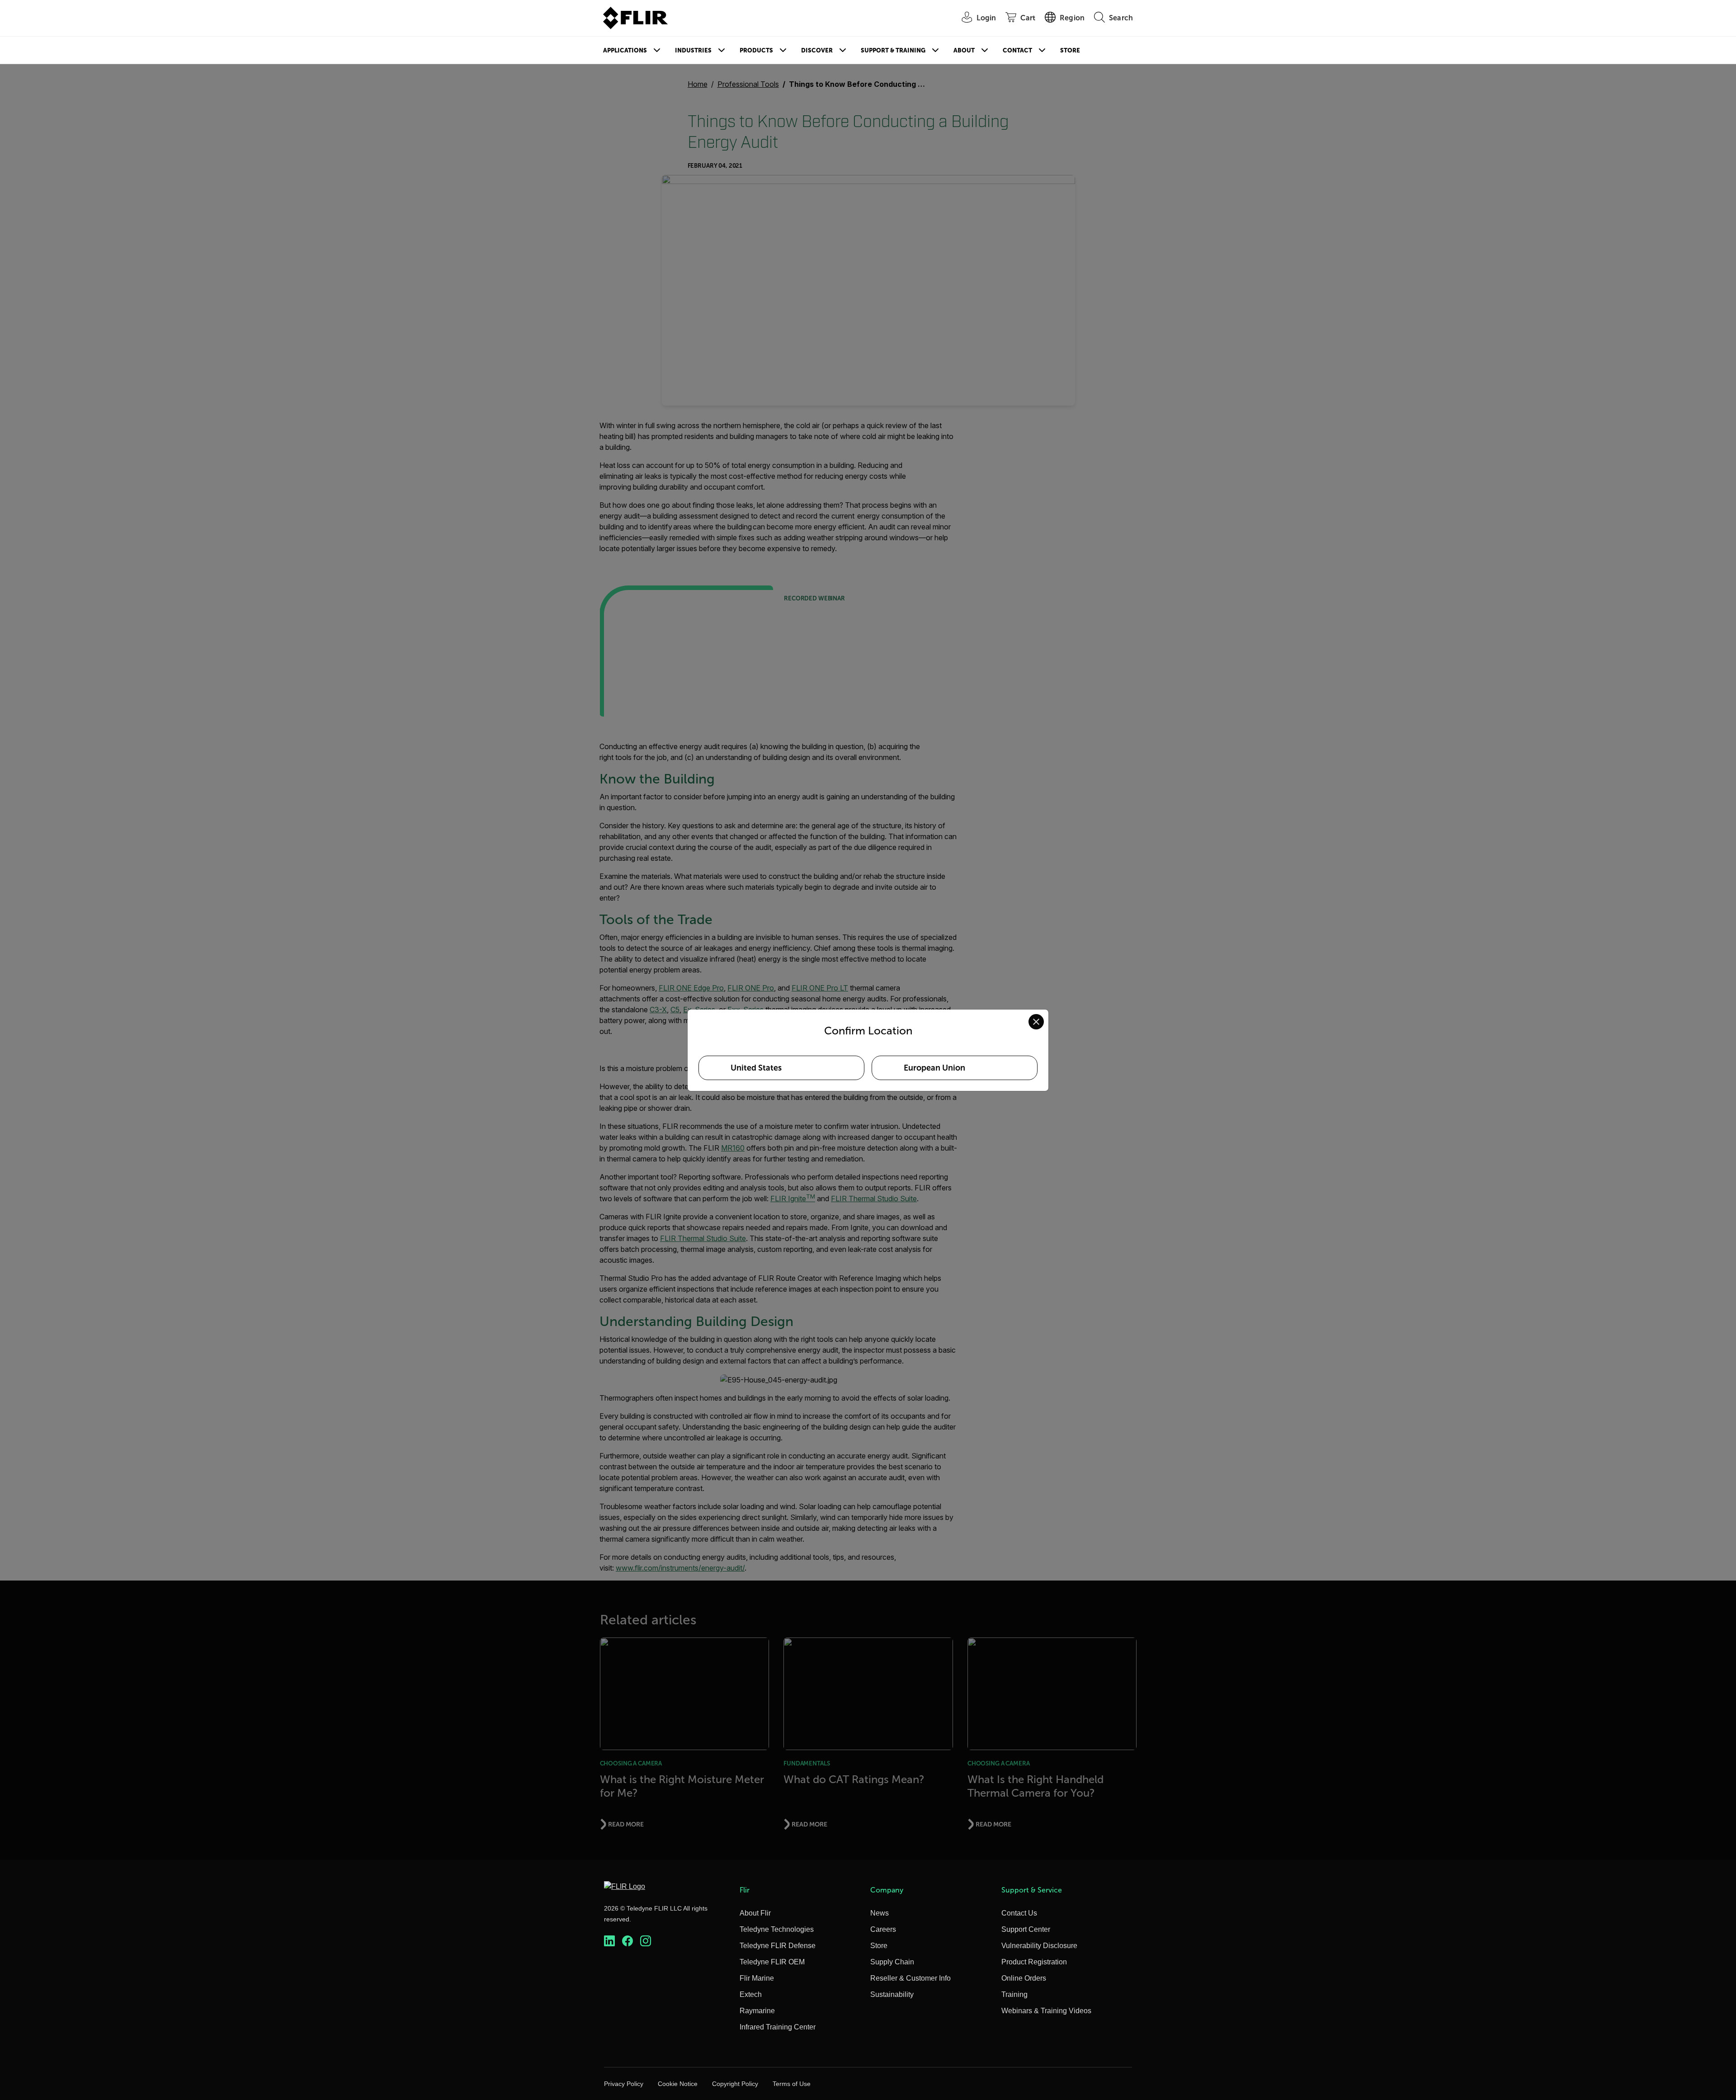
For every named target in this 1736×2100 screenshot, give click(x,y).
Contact (1017, 50)
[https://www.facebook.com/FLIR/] (627, 1941)
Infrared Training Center (778, 2027)
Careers (883, 1929)
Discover (817, 50)
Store (1070, 50)
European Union (934, 1068)
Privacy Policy (624, 2084)
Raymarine (757, 2011)
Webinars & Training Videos (1046, 2011)
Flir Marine (757, 1978)
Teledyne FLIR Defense (778, 1946)
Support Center (1026, 1929)
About (964, 50)
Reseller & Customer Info (910, 1978)
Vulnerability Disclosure (1039, 1946)
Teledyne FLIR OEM (772, 1962)
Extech (751, 1994)
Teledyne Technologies (777, 1929)
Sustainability (892, 1994)
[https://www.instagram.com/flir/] (646, 1941)
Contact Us (1019, 1913)
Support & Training (893, 50)
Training (1014, 1994)
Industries (693, 50)
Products (756, 50)
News (880, 1913)
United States (756, 1068)
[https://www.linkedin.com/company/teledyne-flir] (609, 1941)
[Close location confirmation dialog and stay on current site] (1036, 1022)
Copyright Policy (735, 2084)
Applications (625, 50)
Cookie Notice (678, 2084)
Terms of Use (792, 2084)
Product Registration (1034, 1962)
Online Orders (1024, 1978)
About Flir (755, 1913)
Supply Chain (892, 1962)
